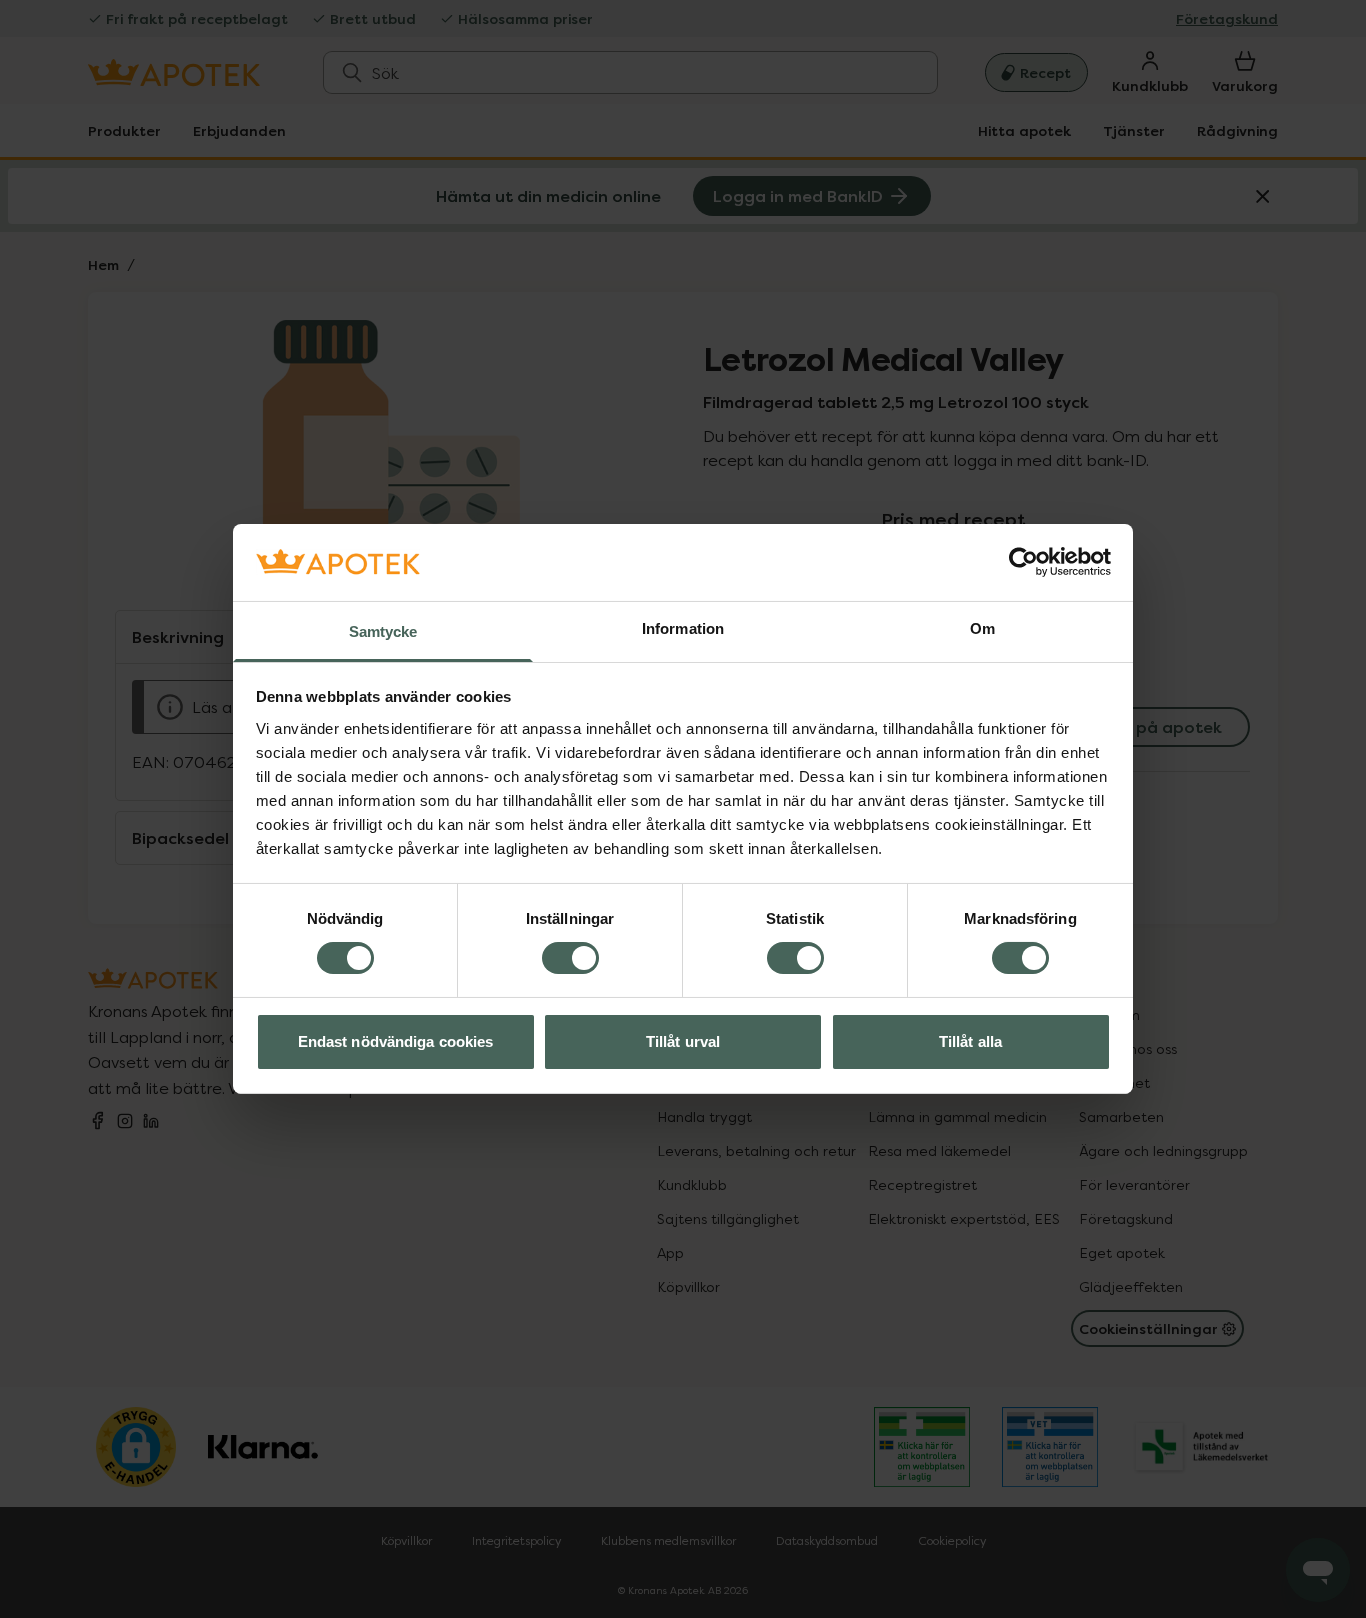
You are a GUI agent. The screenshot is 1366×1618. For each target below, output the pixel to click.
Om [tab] (982, 628)
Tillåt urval (683, 1041)
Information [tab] (683, 628)
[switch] (570, 958)
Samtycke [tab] (383, 631)
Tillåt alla (970, 1041)
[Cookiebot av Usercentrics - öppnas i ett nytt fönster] (1023, 562)
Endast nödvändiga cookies (396, 1041)
